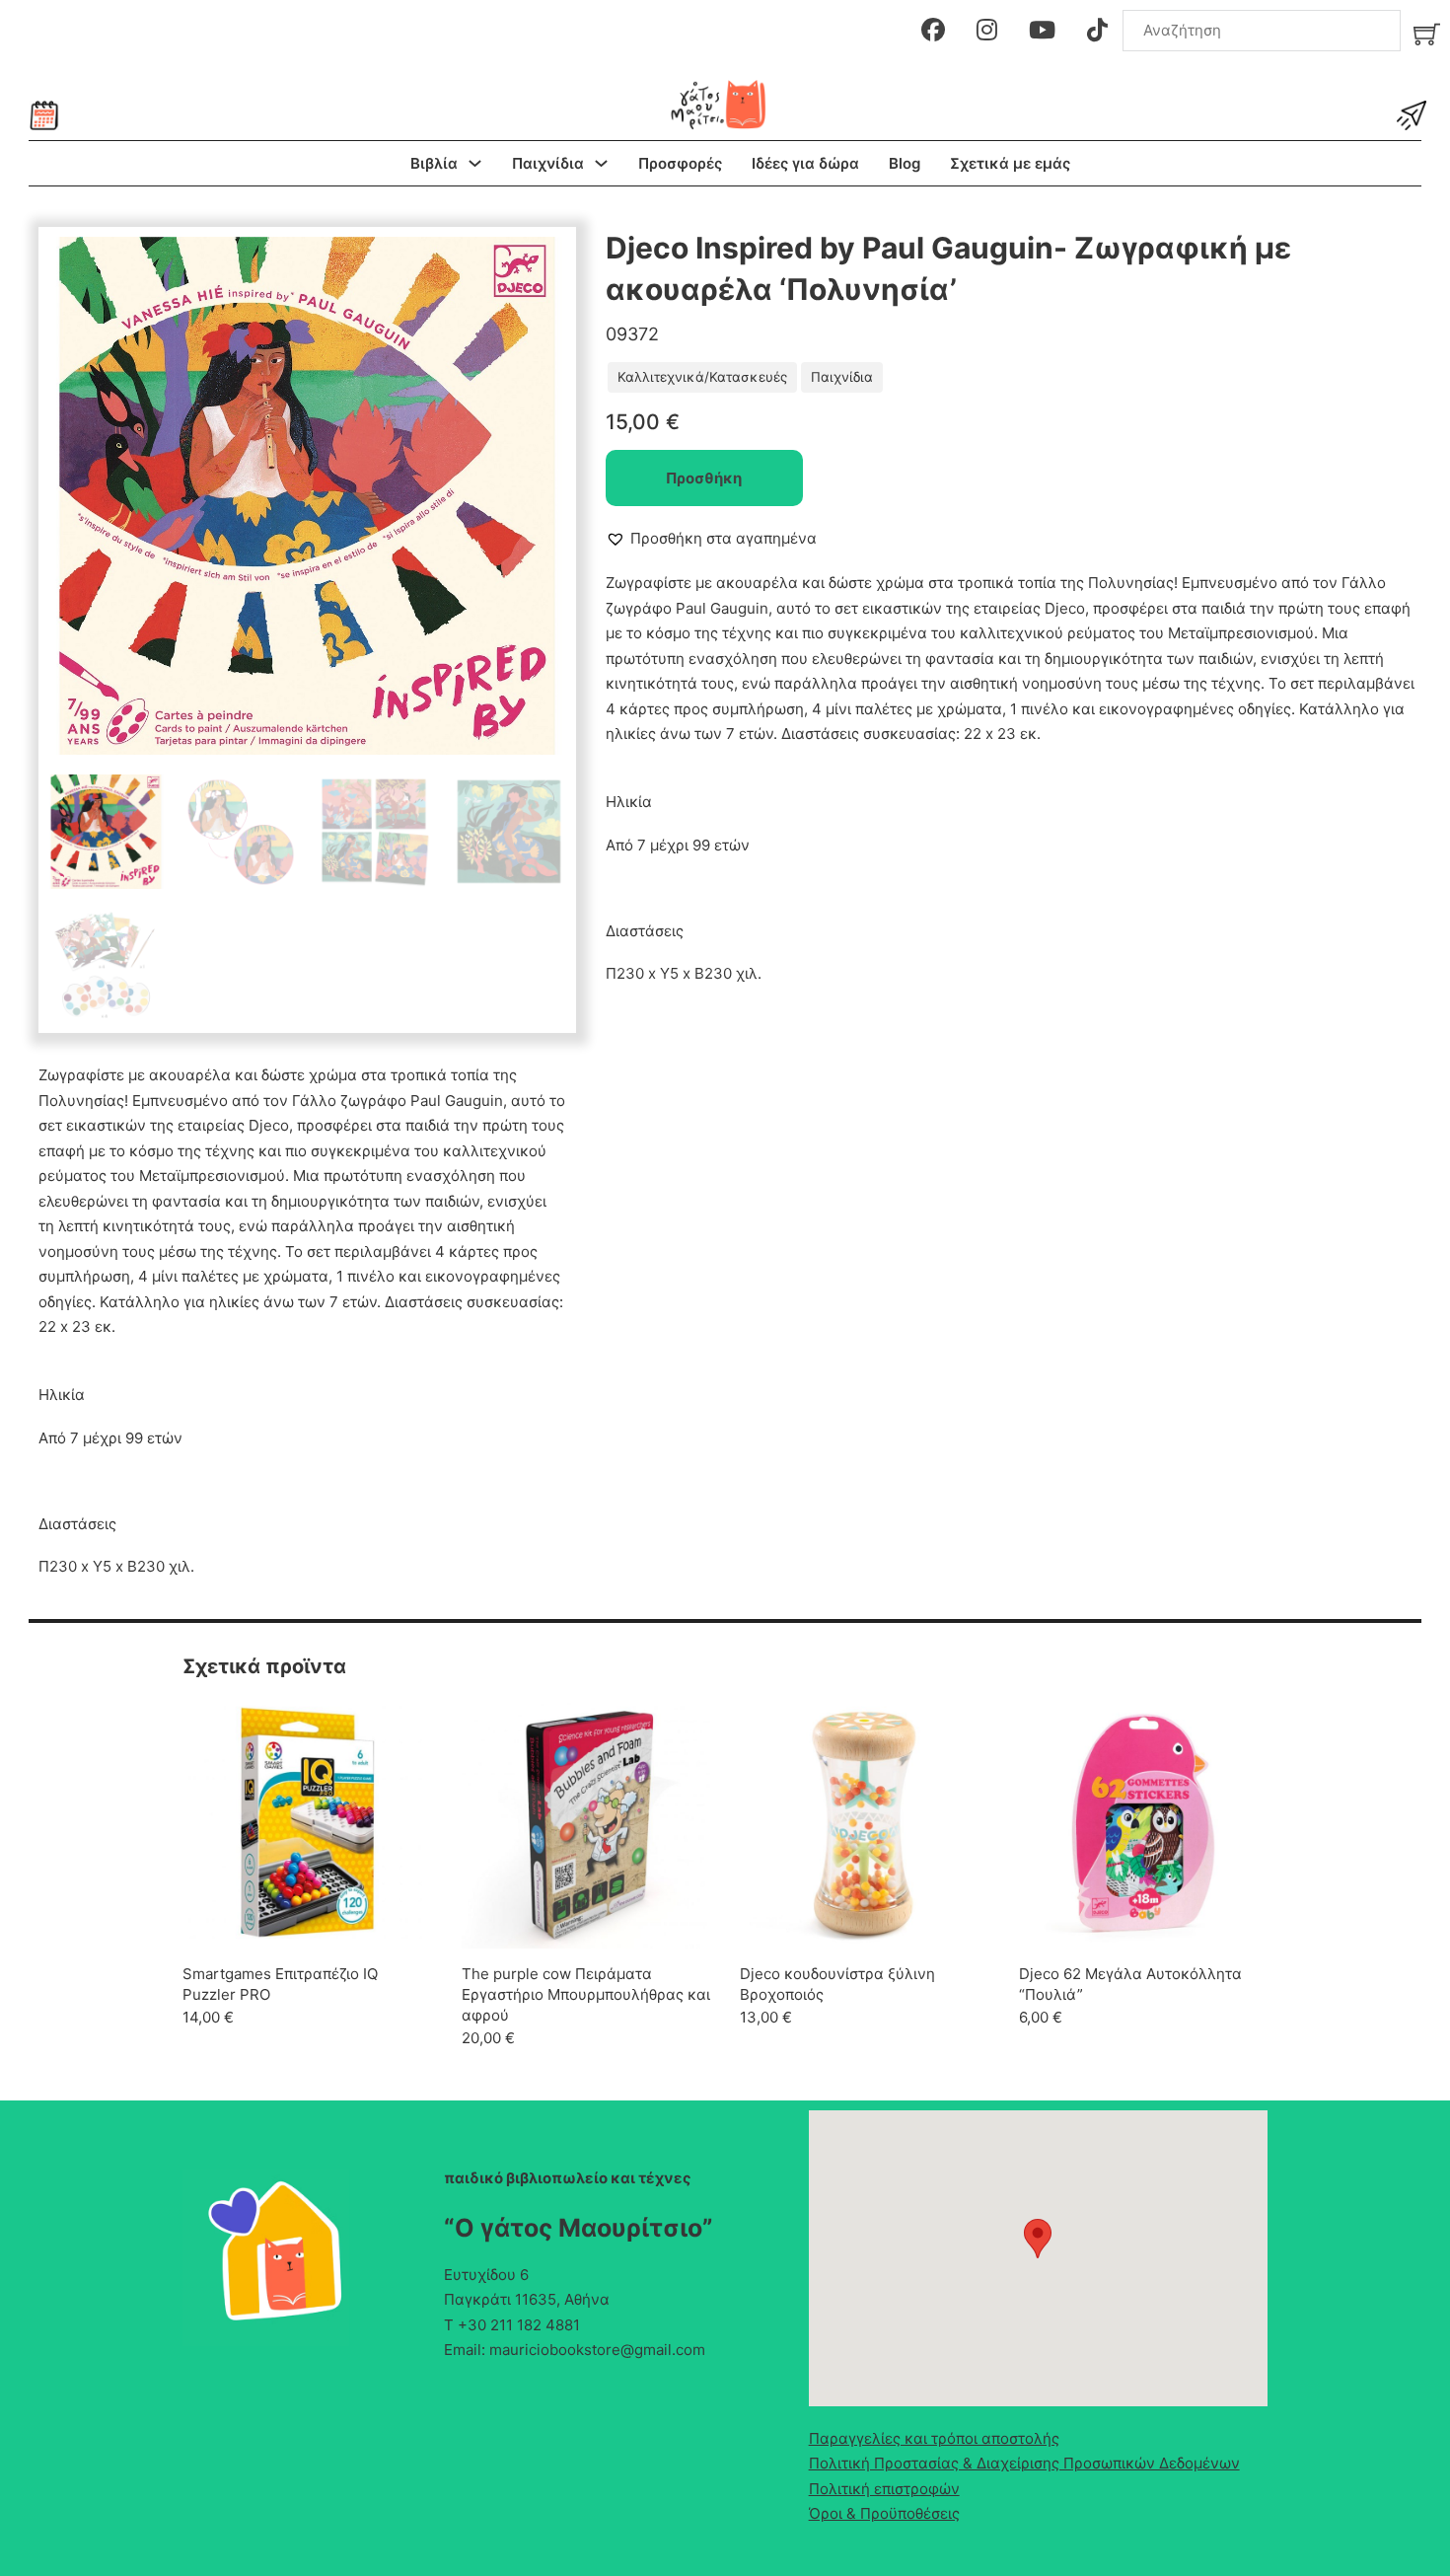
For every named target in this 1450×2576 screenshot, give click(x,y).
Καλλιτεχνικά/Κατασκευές (702, 377)
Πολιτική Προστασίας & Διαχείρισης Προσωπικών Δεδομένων (1024, 2463)
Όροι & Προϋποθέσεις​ (884, 2513)
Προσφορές (680, 163)
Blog (905, 163)
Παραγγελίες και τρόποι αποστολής (934, 2438)
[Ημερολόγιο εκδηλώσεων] (44, 115)
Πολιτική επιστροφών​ (884, 2489)
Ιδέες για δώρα (805, 163)
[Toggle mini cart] (1427, 34)
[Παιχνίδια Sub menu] (601, 163)
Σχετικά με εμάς (1010, 163)
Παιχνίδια (548, 163)
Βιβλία (434, 163)
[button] (540, 263)
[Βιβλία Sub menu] (475, 163)
